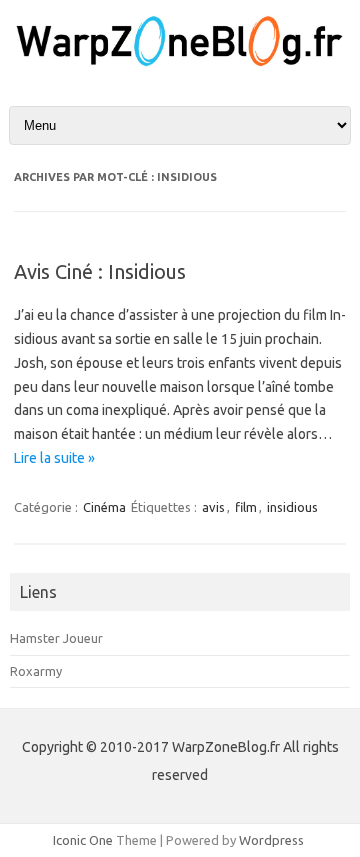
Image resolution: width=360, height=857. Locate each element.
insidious (292, 507)
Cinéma (104, 507)
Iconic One (83, 840)
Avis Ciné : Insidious (100, 271)
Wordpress (271, 840)
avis (213, 507)
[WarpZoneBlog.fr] (180, 64)
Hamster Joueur (56, 638)
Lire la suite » (54, 458)
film (246, 507)
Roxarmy (36, 671)
